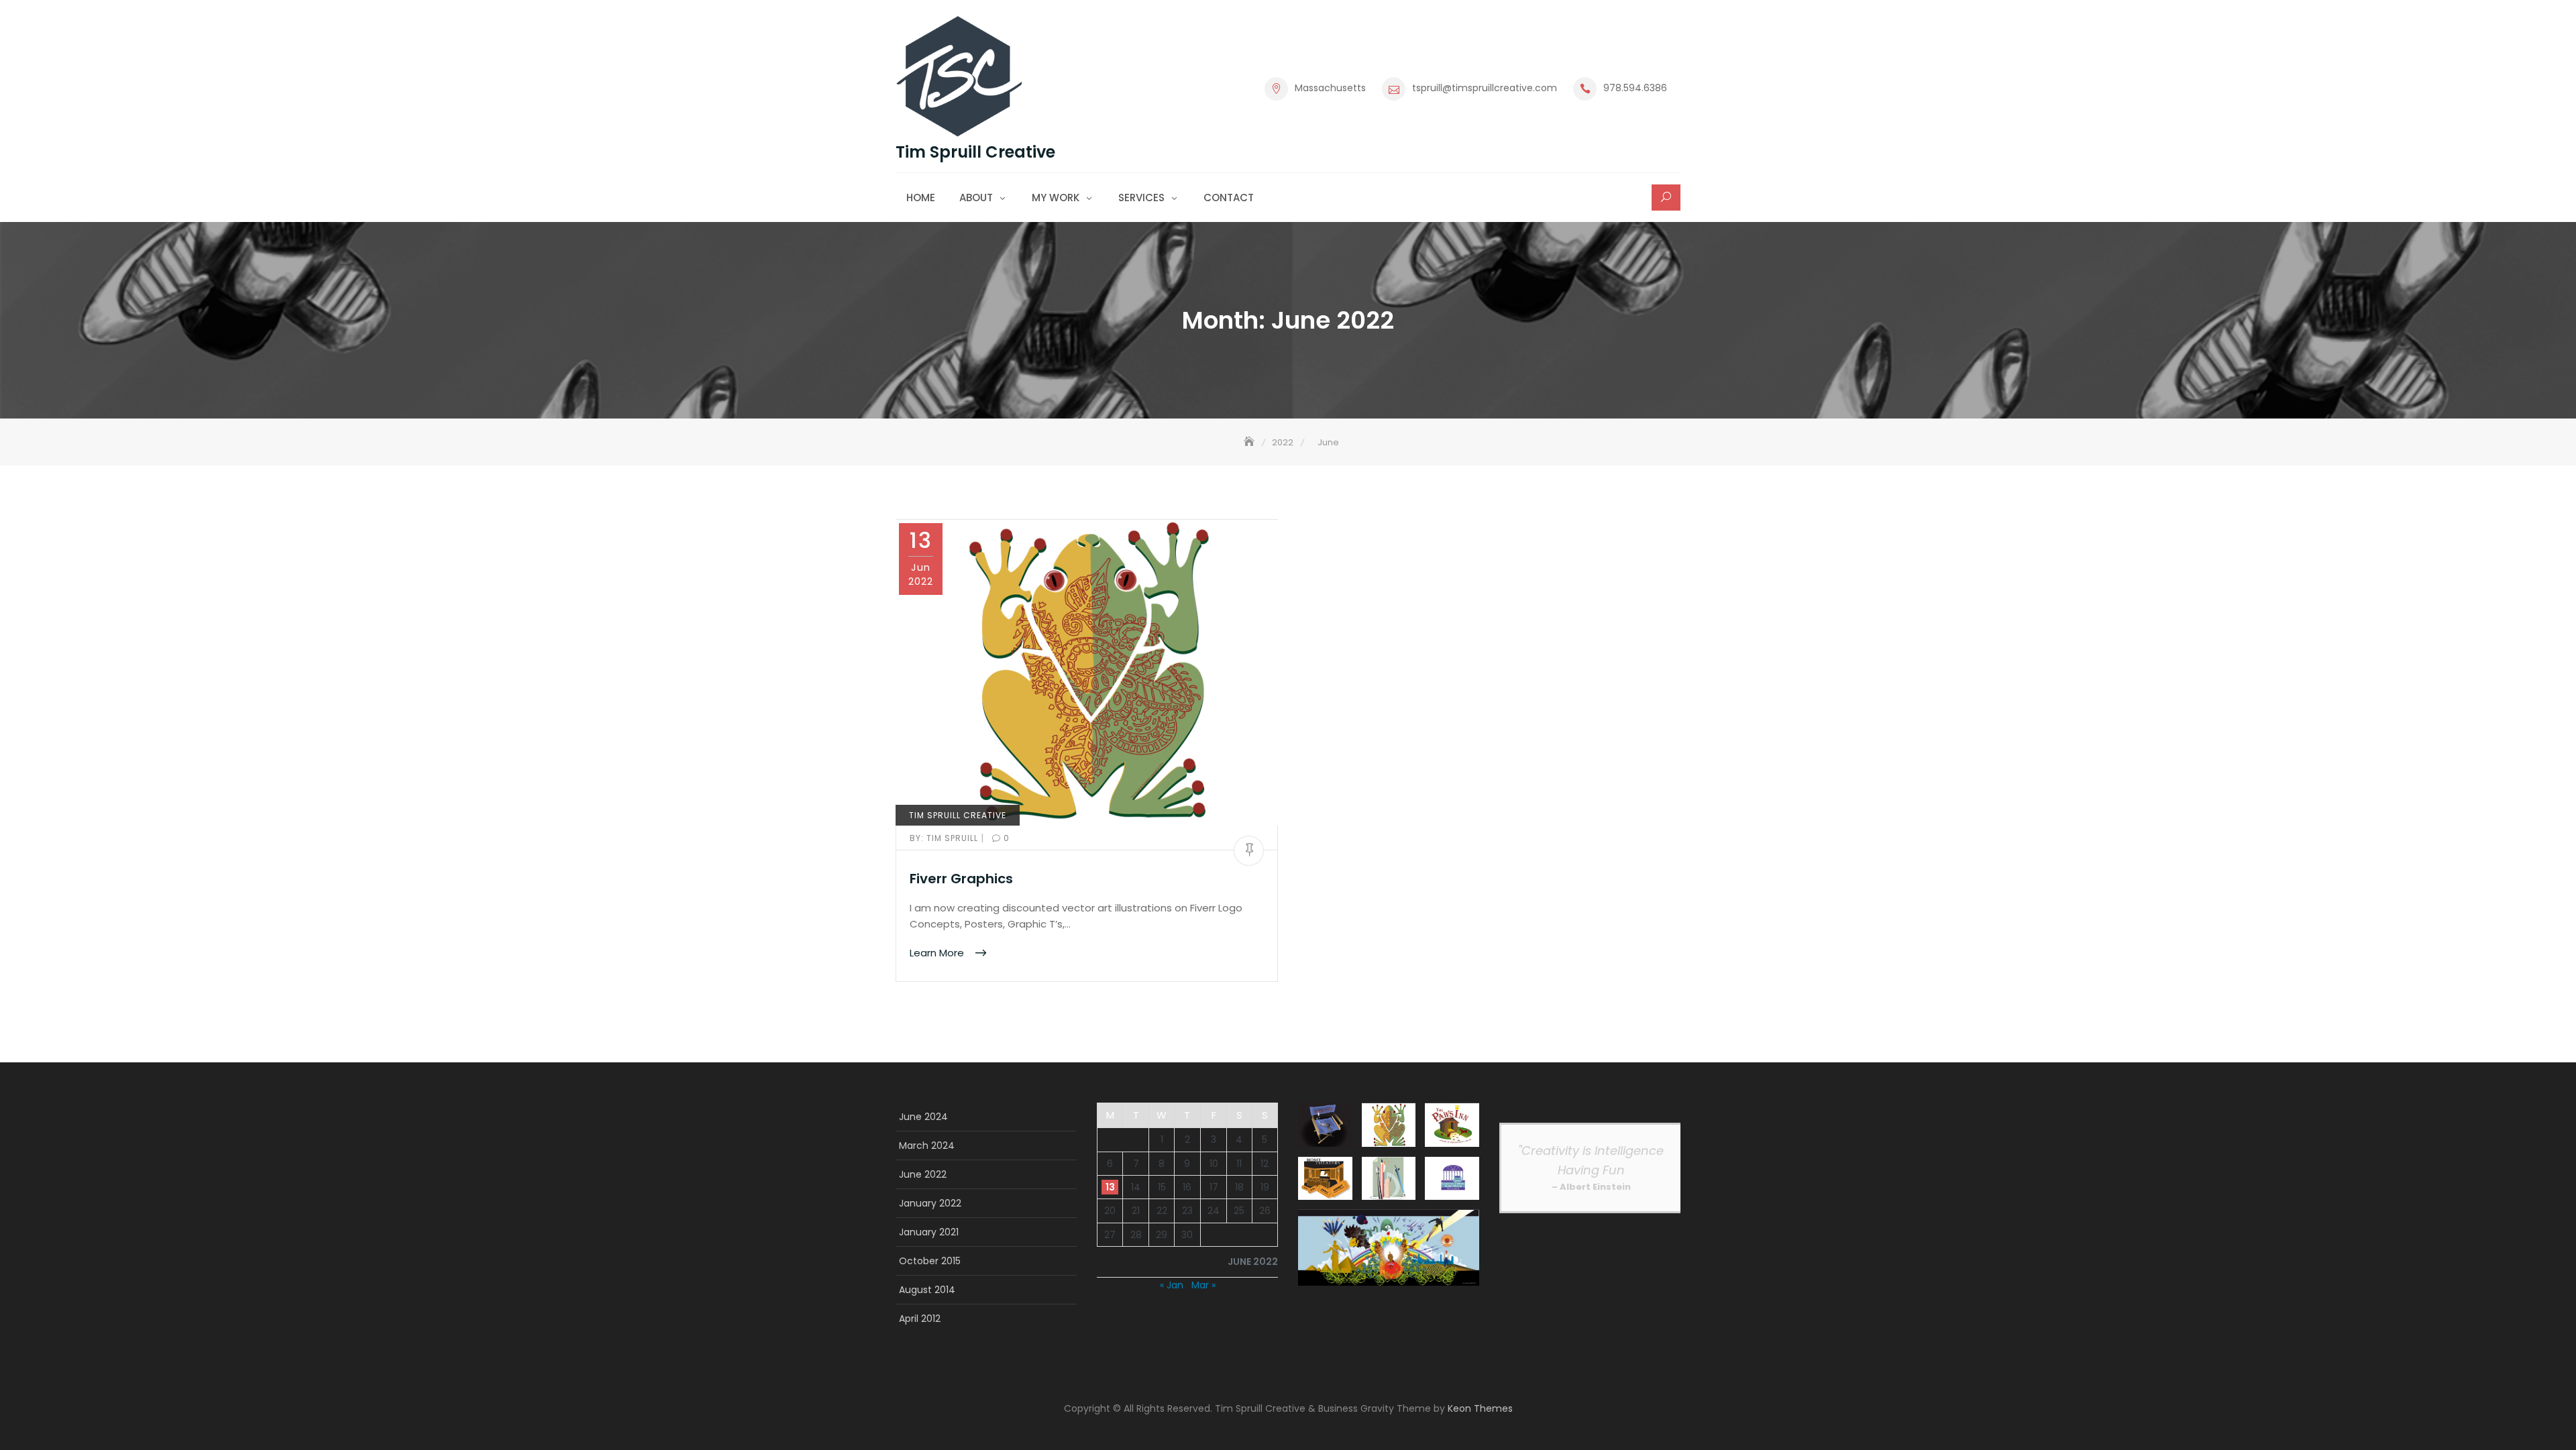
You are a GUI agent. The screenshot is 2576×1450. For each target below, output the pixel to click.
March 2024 (927, 1146)
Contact (1229, 198)
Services (1141, 198)
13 (1110, 1187)
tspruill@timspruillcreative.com (1485, 88)
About (976, 198)
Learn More (938, 953)
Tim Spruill (945, 838)
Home (921, 198)
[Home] (1250, 442)
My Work (1056, 198)
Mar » (1203, 1285)
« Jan (1172, 1285)
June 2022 (923, 1174)
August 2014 (927, 1290)
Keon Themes (1480, 1408)
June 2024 (923, 1117)
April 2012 (920, 1319)
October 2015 (930, 1261)
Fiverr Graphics (961, 879)
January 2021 (929, 1232)
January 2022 (930, 1203)
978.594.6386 (1635, 88)
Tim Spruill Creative (975, 152)
